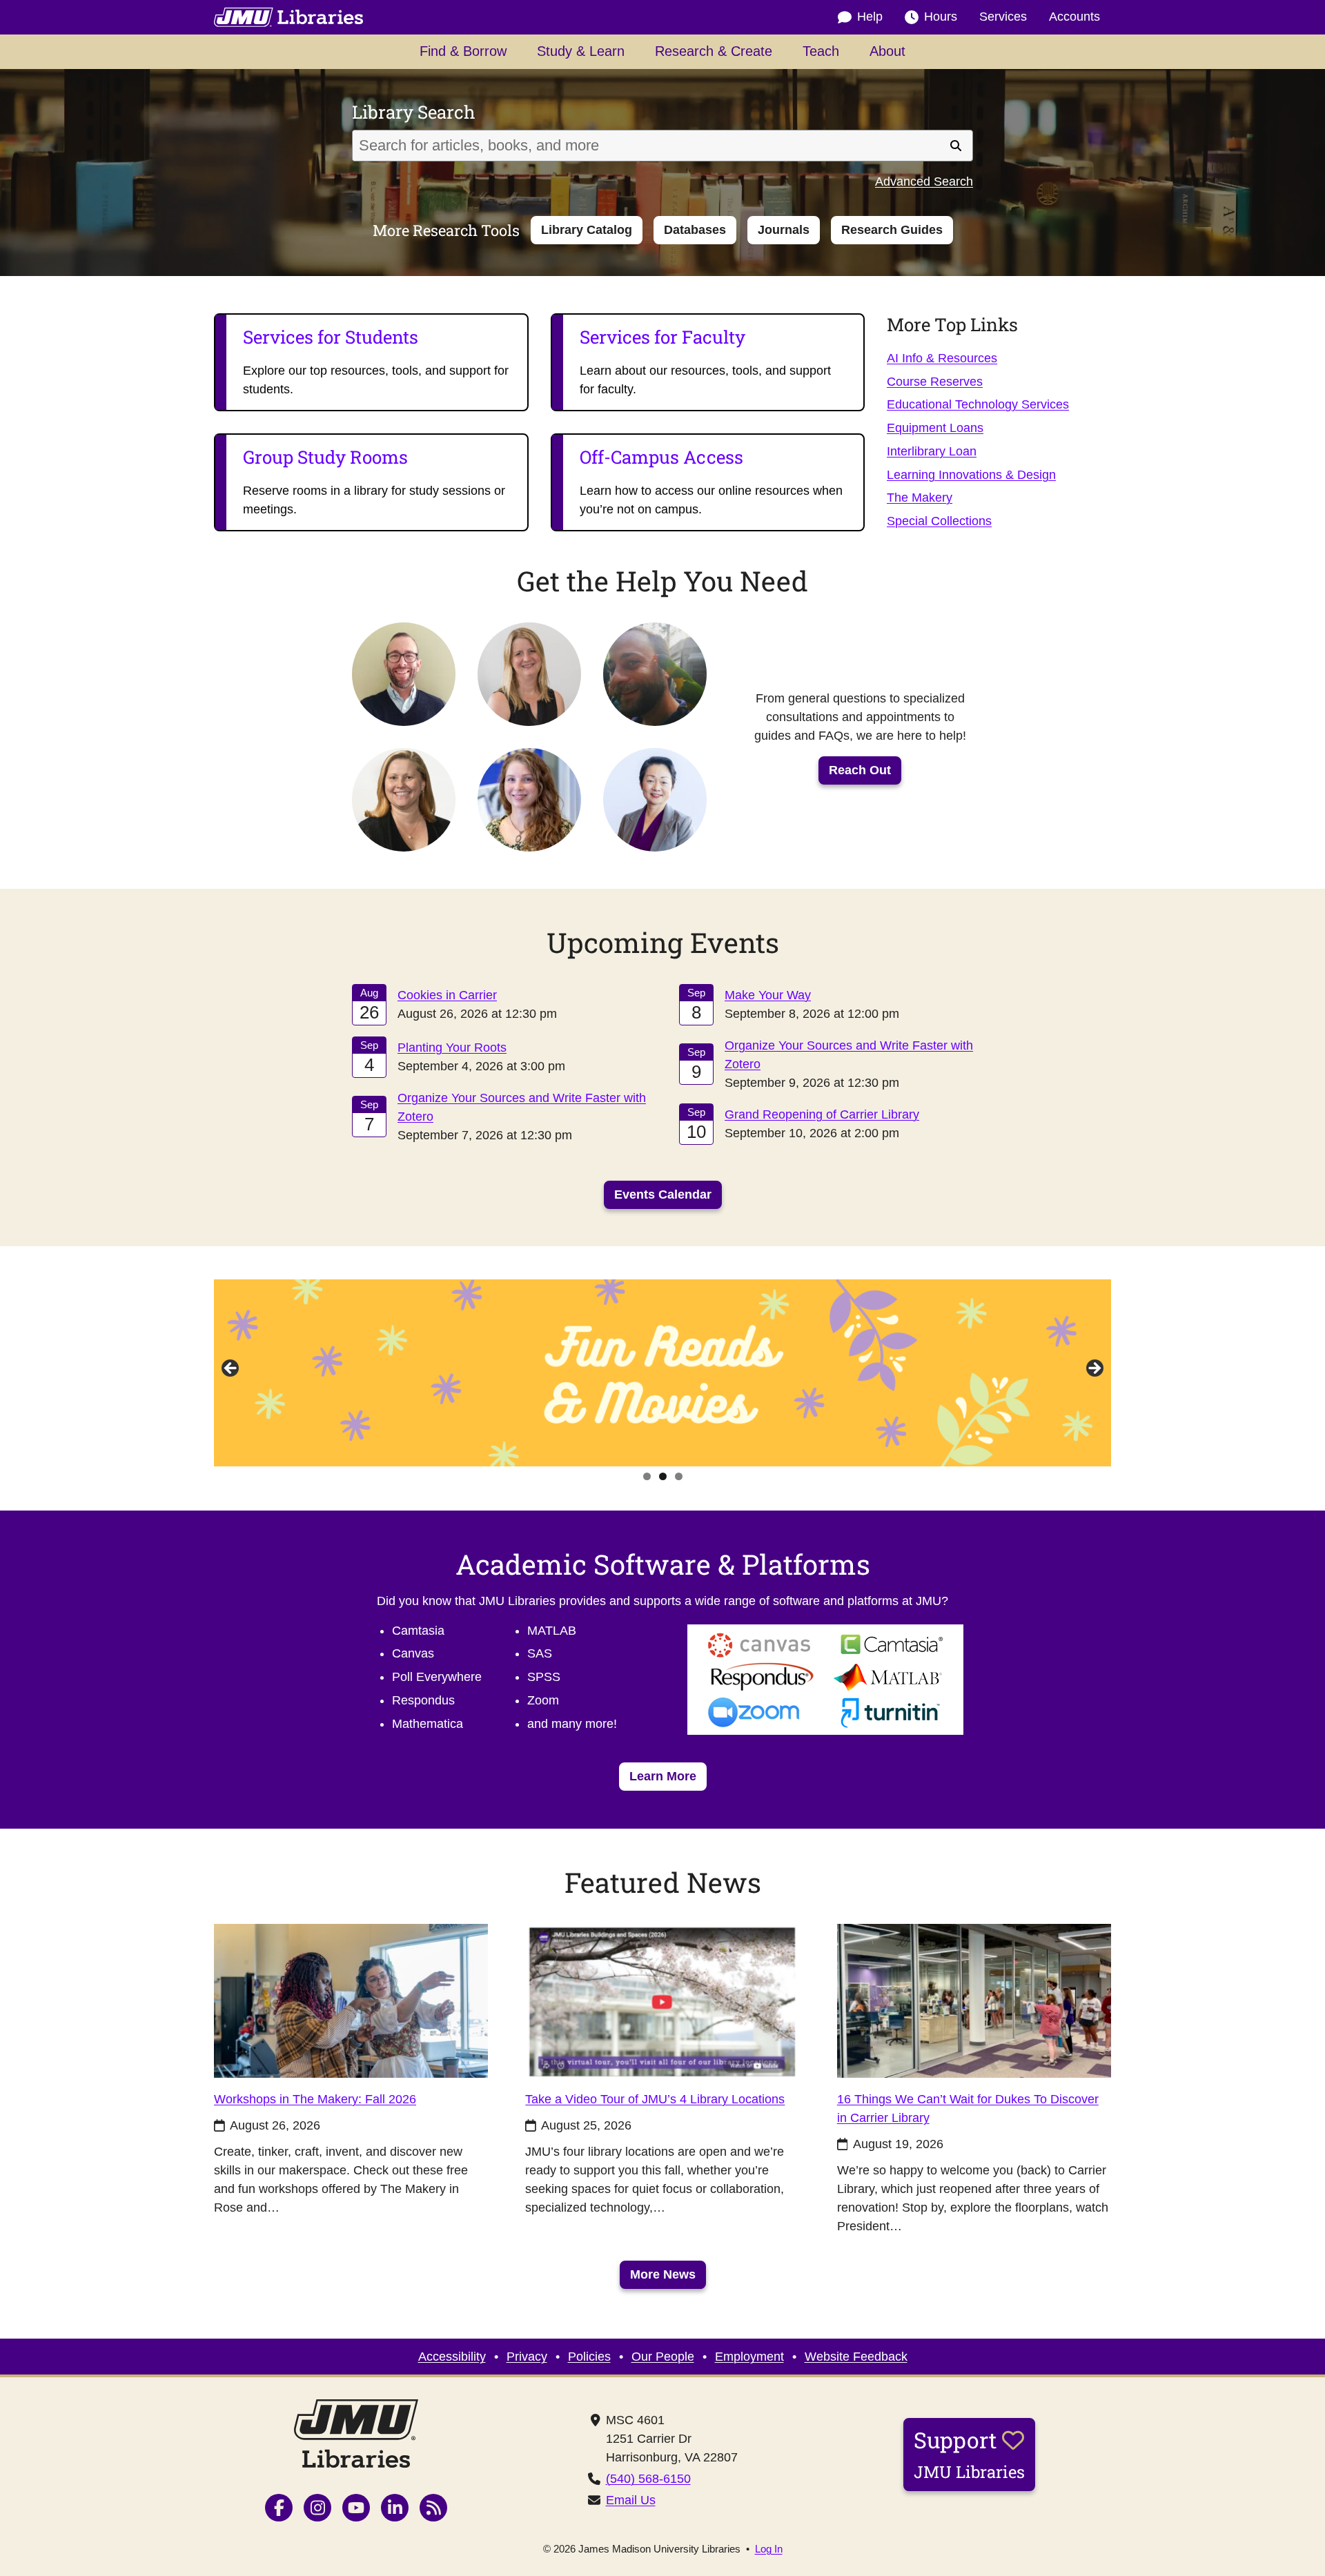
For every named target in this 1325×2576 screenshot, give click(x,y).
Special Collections (939, 521)
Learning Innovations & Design (971, 475)
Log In (769, 2549)
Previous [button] (231, 1369)
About (887, 51)
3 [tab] (679, 1476)
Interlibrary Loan (932, 451)
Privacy (527, 2357)
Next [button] (1094, 1369)
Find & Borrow (463, 51)
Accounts (1074, 17)
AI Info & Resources (942, 358)
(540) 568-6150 (648, 2479)
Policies (589, 2357)
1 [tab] (647, 1476)
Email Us (631, 2500)
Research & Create (714, 51)
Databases (695, 230)
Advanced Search (924, 181)
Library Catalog (587, 230)
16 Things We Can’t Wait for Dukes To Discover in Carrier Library (968, 2108)
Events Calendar (663, 1194)
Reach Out (860, 770)
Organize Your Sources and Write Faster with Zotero (522, 1107)
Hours (941, 17)
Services (1003, 17)
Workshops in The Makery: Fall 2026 (315, 2099)
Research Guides (892, 230)
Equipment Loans (935, 428)
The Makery (920, 498)
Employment (749, 2357)
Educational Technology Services (978, 404)
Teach (821, 51)
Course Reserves (935, 382)
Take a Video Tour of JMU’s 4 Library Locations (655, 2099)
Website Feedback (856, 2357)
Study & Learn (581, 51)
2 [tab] (663, 1476)
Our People (663, 2357)
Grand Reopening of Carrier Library (822, 1114)
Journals (784, 230)
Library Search (414, 112)
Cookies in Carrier (447, 995)
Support (969, 2454)
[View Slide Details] (662, 1373)
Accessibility (452, 2357)
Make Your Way (768, 995)
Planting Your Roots (452, 1047)
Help (870, 17)
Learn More (668, 1776)
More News (663, 2274)
